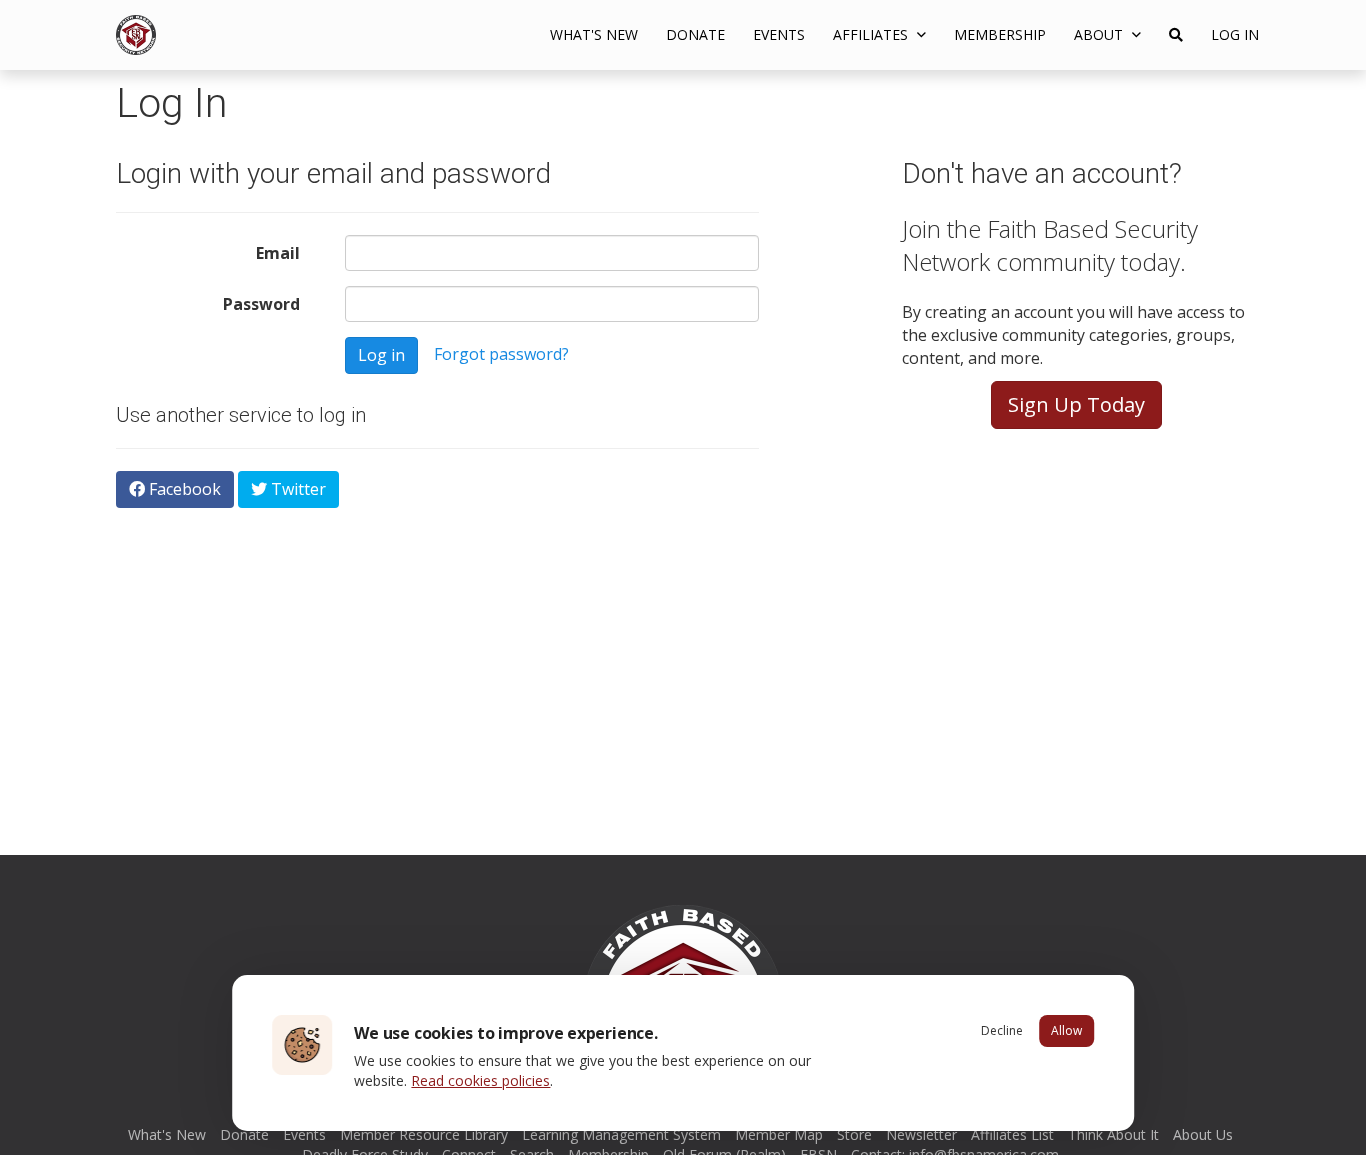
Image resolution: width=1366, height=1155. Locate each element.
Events (779, 34)
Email (278, 253)
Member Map (779, 1134)
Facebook (183, 489)
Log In (1235, 34)
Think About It (1113, 1134)
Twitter (296, 489)
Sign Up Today (1076, 404)
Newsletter (921, 1134)
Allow (1066, 1030)
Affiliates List (1012, 1134)
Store (854, 1134)
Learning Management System (621, 1134)
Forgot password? (501, 354)
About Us (1203, 1134)
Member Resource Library (424, 1134)
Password (261, 304)
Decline (1002, 1030)
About (1100, 34)
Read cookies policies (480, 1080)
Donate (695, 34)
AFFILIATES (872, 34)
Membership (1000, 34)
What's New (594, 34)
